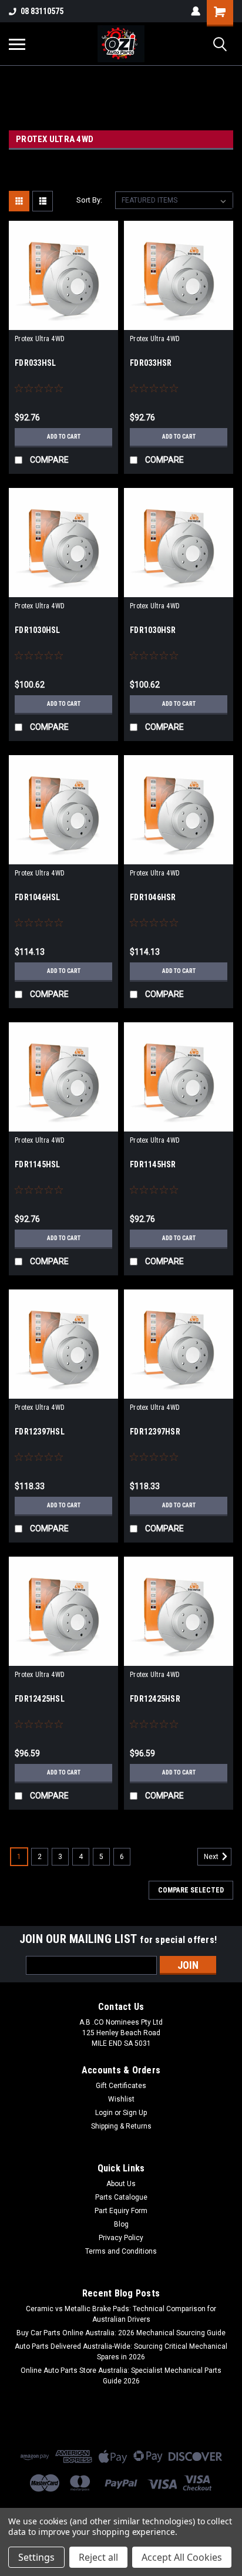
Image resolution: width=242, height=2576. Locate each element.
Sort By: (89, 200)
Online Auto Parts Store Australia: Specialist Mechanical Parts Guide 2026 (121, 2376)
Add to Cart (64, 437)
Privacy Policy (121, 2238)
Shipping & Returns (121, 2126)
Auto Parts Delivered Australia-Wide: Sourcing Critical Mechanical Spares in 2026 (121, 2352)
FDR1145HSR (153, 1164)
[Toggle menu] (17, 44)
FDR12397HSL (40, 1432)
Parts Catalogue (121, 2197)
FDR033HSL (35, 363)
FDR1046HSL (38, 897)
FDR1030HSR (153, 630)
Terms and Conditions (121, 2251)
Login (104, 2113)
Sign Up (135, 2113)
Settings (36, 2557)
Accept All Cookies (182, 2557)
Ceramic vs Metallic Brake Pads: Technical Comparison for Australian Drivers (121, 2314)
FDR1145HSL (38, 1164)
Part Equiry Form (121, 2211)
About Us (121, 2184)
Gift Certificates (121, 2086)
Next (212, 1857)
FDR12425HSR (155, 1699)
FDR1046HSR (153, 897)
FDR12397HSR (155, 1432)
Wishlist (121, 2099)
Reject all (98, 2557)
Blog (121, 2224)
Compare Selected (191, 1890)
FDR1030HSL (38, 630)
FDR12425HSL (40, 1699)
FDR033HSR (151, 363)
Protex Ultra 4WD (40, 339)
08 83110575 (42, 11)
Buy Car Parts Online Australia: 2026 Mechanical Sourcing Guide (121, 2333)
